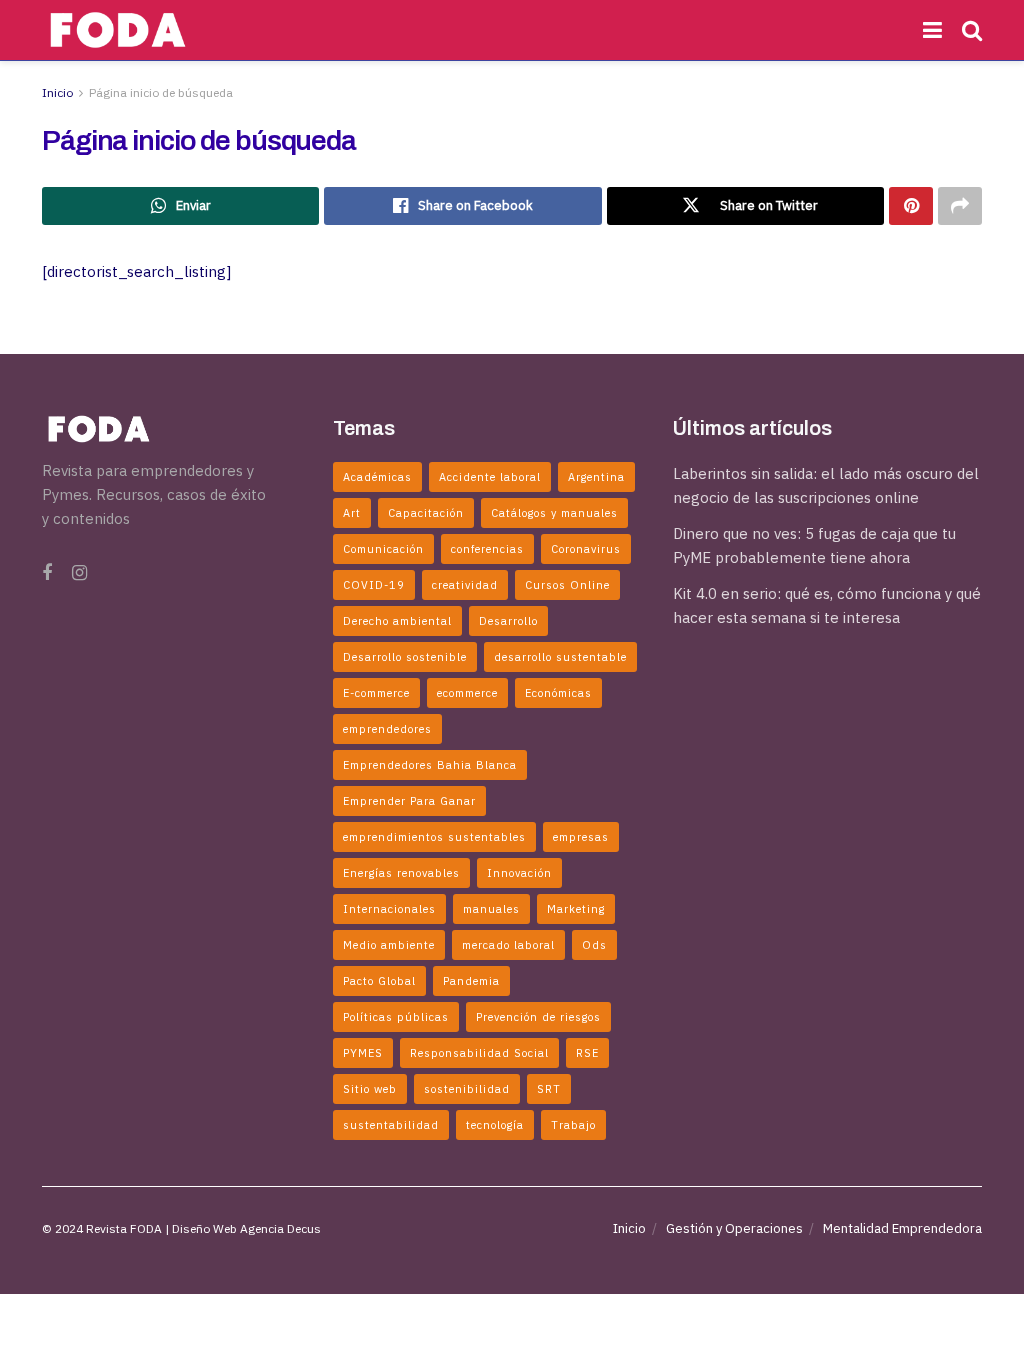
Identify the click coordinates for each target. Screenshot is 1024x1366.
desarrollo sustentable (560, 657)
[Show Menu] (932, 30)
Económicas (558, 693)
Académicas (377, 477)
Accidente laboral (490, 477)
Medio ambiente (389, 945)
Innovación (519, 873)
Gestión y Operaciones (734, 1228)
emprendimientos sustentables (434, 837)
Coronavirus (586, 549)
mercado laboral (508, 945)
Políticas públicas (396, 1017)
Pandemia (471, 981)
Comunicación (383, 549)
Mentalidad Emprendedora (902, 1228)
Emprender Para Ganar (409, 801)
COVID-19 (374, 585)
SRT (549, 1089)
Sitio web (370, 1089)
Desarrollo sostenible (405, 657)
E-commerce (376, 693)
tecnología (495, 1125)
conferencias (487, 549)
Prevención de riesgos (538, 1017)
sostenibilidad (467, 1089)
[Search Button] (972, 30)
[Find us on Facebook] (47, 573)
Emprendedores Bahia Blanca (430, 765)
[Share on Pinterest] (911, 206)
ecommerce (467, 693)
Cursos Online (567, 585)
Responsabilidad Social (479, 1053)
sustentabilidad (391, 1125)
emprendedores (387, 729)
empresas (581, 837)
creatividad (465, 585)
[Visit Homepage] (118, 30)
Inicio (57, 92)
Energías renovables (401, 873)
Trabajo (573, 1125)
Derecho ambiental (397, 621)
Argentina (596, 477)
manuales (491, 909)
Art (352, 513)
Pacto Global (379, 981)
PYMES (363, 1053)
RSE (587, 1053)
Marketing (576, 909)
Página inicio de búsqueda (161, 92)
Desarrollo (508, 621)
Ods (594, 945)
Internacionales (389, 909)
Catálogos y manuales (554, 513)
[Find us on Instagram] (79, 573)
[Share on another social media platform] (960, 206)
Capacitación (426, 513)
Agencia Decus (280, 1228)
